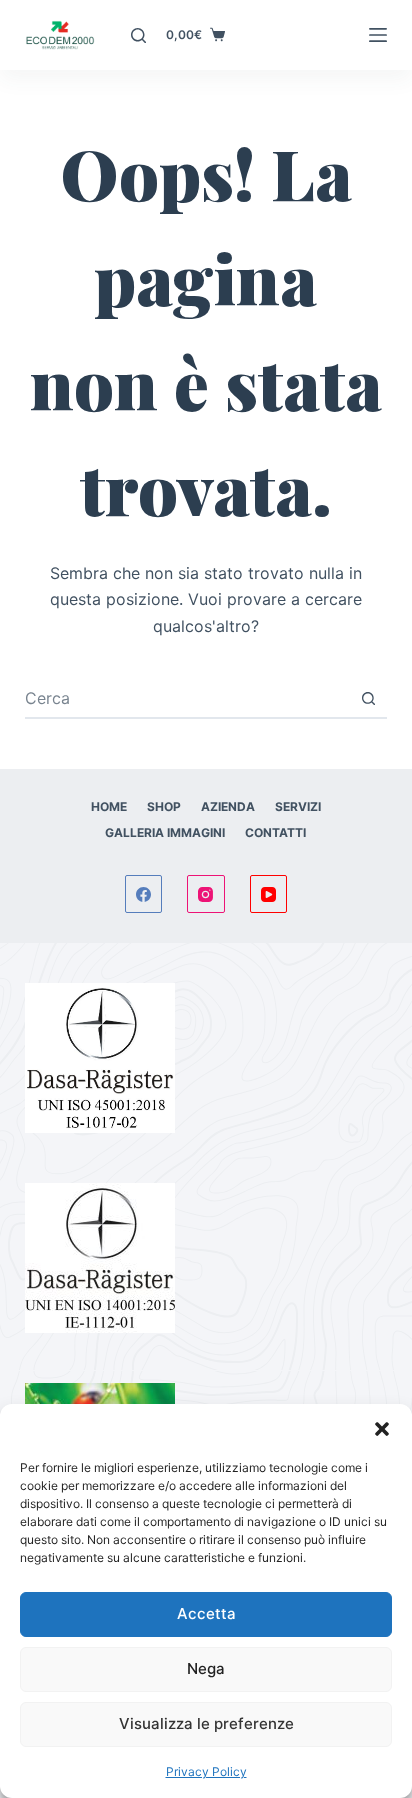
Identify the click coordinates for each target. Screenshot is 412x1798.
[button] (382, 1429)
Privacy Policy (206, 1771)
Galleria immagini (165, 832)
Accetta (206, 1613)
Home (109, 806)
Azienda (228, 806)
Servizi (298, 806)
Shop (164, 806)
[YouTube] (269, 894)
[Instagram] (206, 894)
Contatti (275, 832)
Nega (206, 1668)
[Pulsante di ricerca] (368, 698)
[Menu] (378, 35)
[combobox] (187, 698)
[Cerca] (138, 35)
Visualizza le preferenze (206, 1723)
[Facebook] (144, 894)
